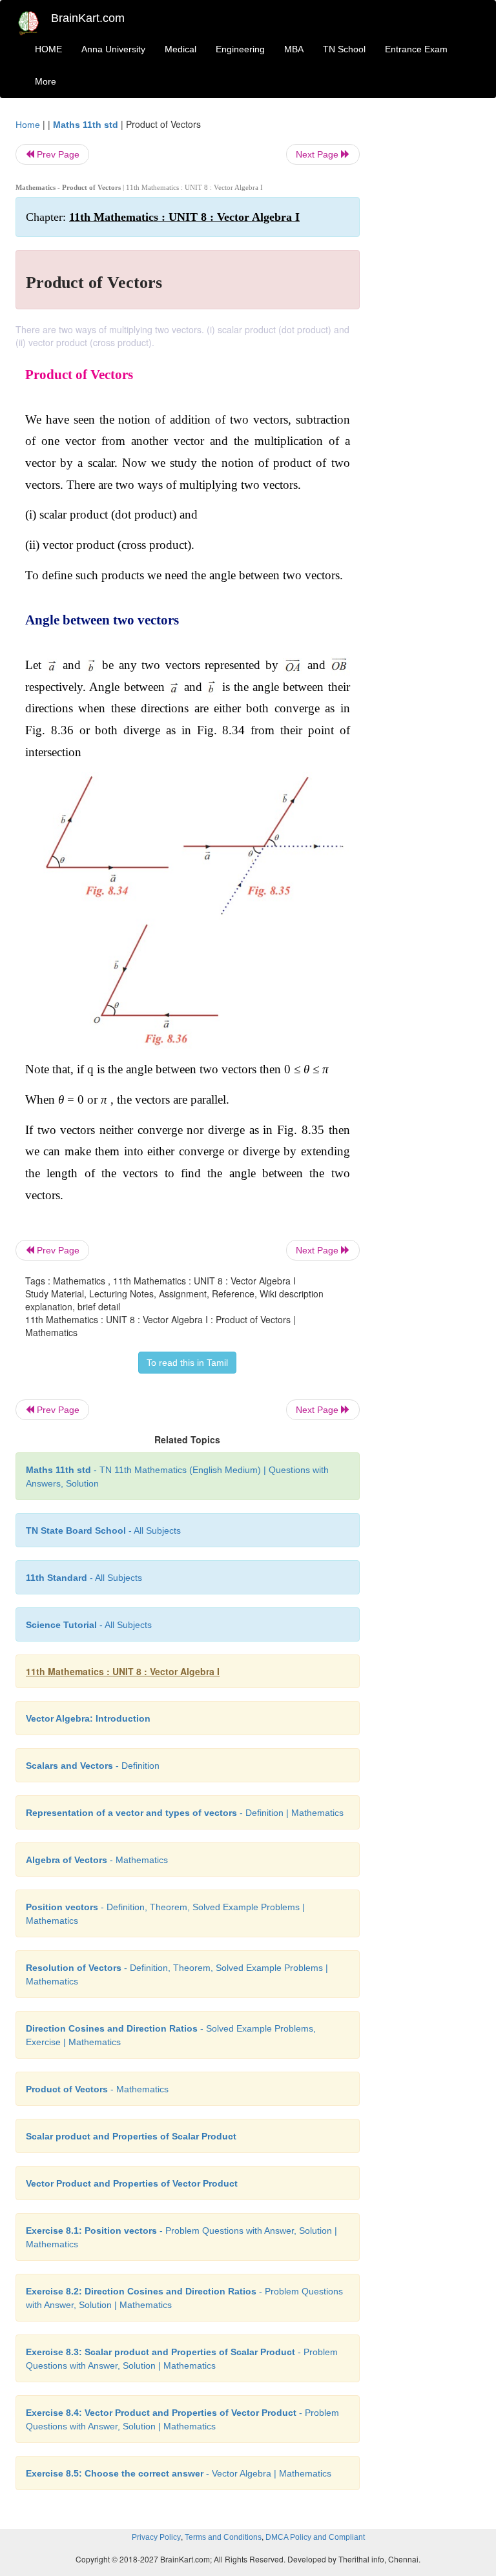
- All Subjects (103, 1530)
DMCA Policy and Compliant (315, 2537)
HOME (48, 49)
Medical (181, 49)
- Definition (93, 1766)
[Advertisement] (430, 311)
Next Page (318, 154)
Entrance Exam (416, 49)
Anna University (113, 49)
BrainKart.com (88, 18)
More (46, 81)
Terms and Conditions (223, 2537)
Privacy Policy (156, 2537)
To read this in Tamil (187, 1363)
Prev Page (57, 154)
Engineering (240, 49)
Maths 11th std (86, 125)
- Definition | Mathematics (185, 1813)
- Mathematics (97, 1860)
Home (28, 125)
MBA (294, 49)
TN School (344, 49)
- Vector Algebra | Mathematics (179, 2473)
